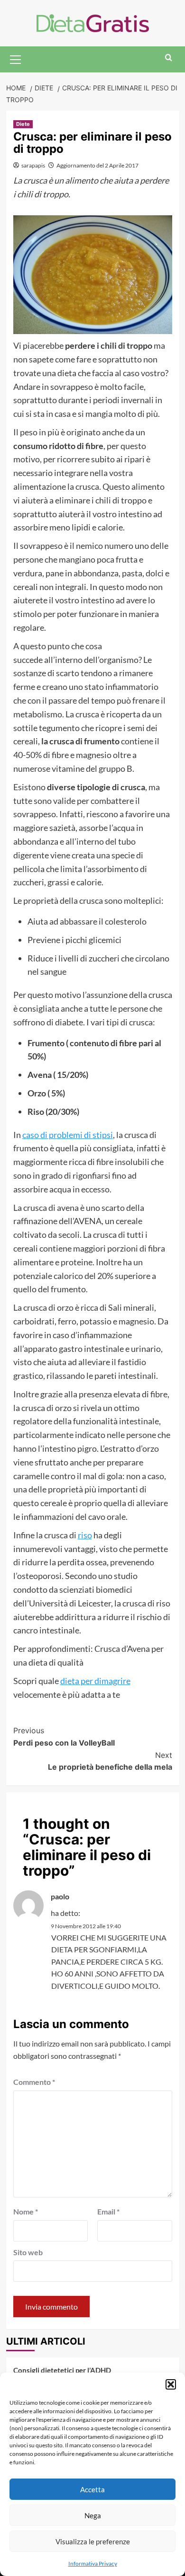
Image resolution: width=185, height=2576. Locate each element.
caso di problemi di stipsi (68, 1135)
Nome (26, 2211)
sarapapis (33, 165)
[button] (171, 2384)
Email (108, 2211)
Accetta (92, 2489)
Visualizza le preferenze (93, 2541)
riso (85, 1535)
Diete (23, 124)
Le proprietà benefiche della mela (110, 1761)
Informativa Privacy (93, 2563)
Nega (93, 2515)
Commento (34, 2082)
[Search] (169, 58)
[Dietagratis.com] (93, 22)
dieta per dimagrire (95, 1681)
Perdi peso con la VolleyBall (64, 1737)
